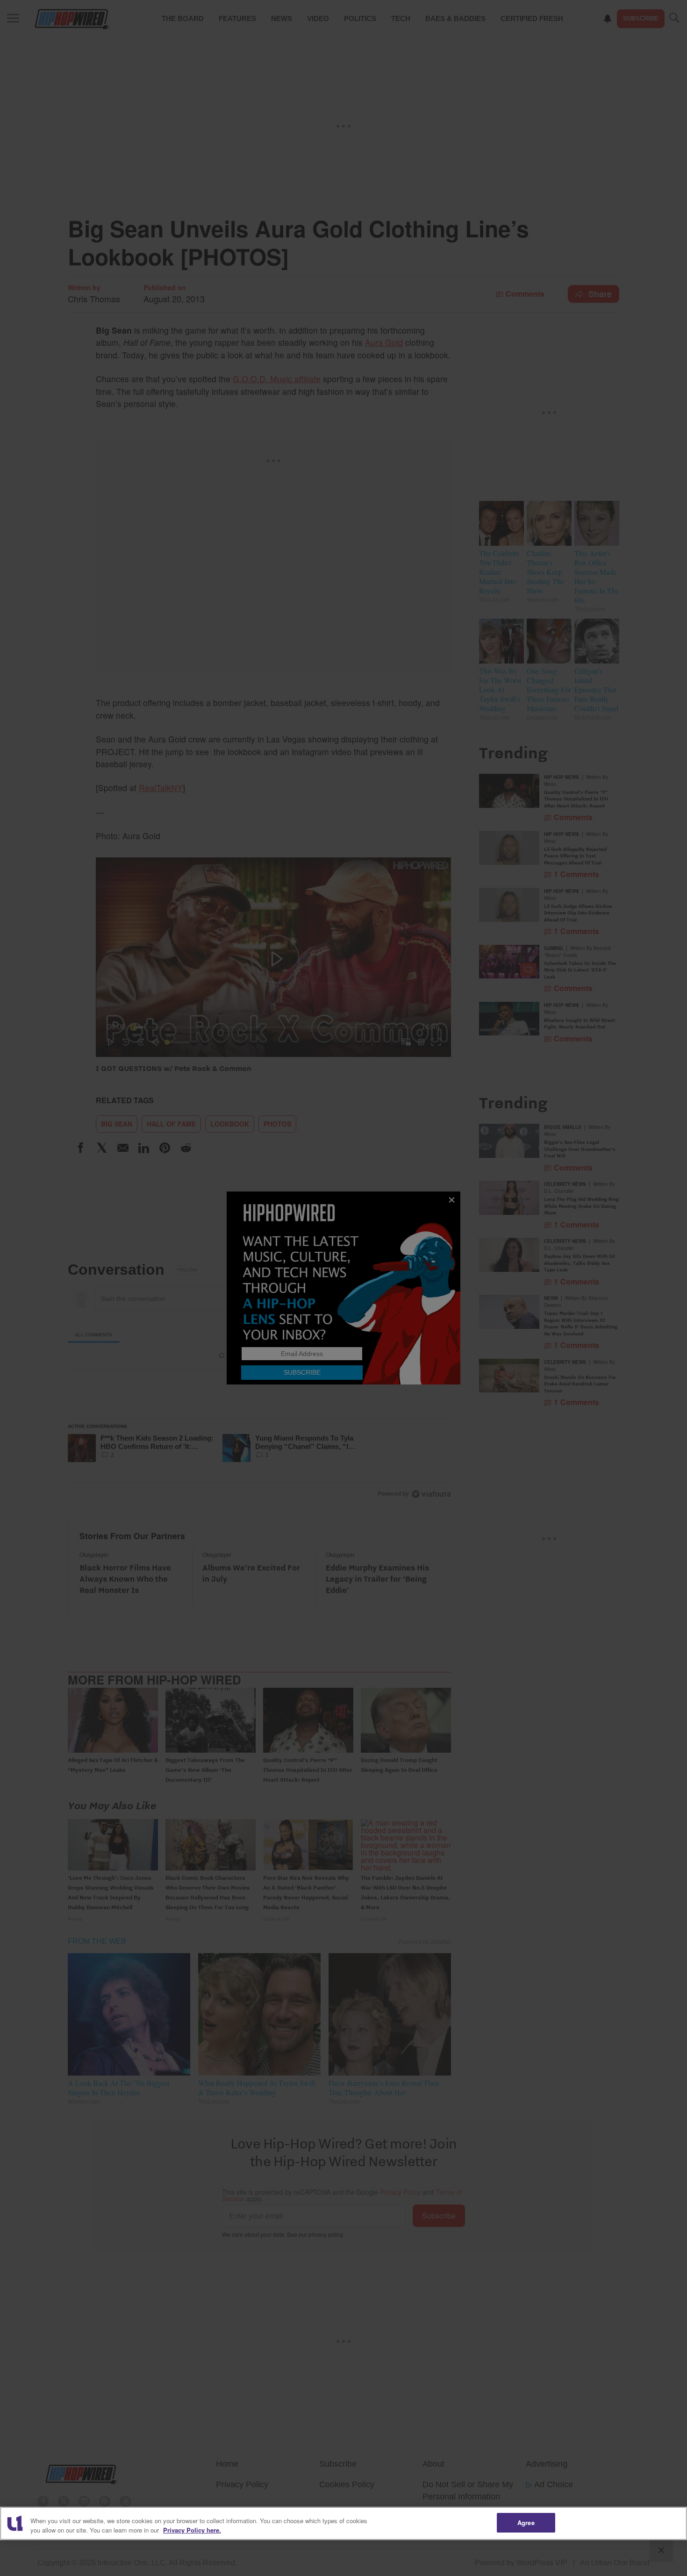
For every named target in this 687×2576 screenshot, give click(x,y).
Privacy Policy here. (192, 2530)
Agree (526, 2522)
